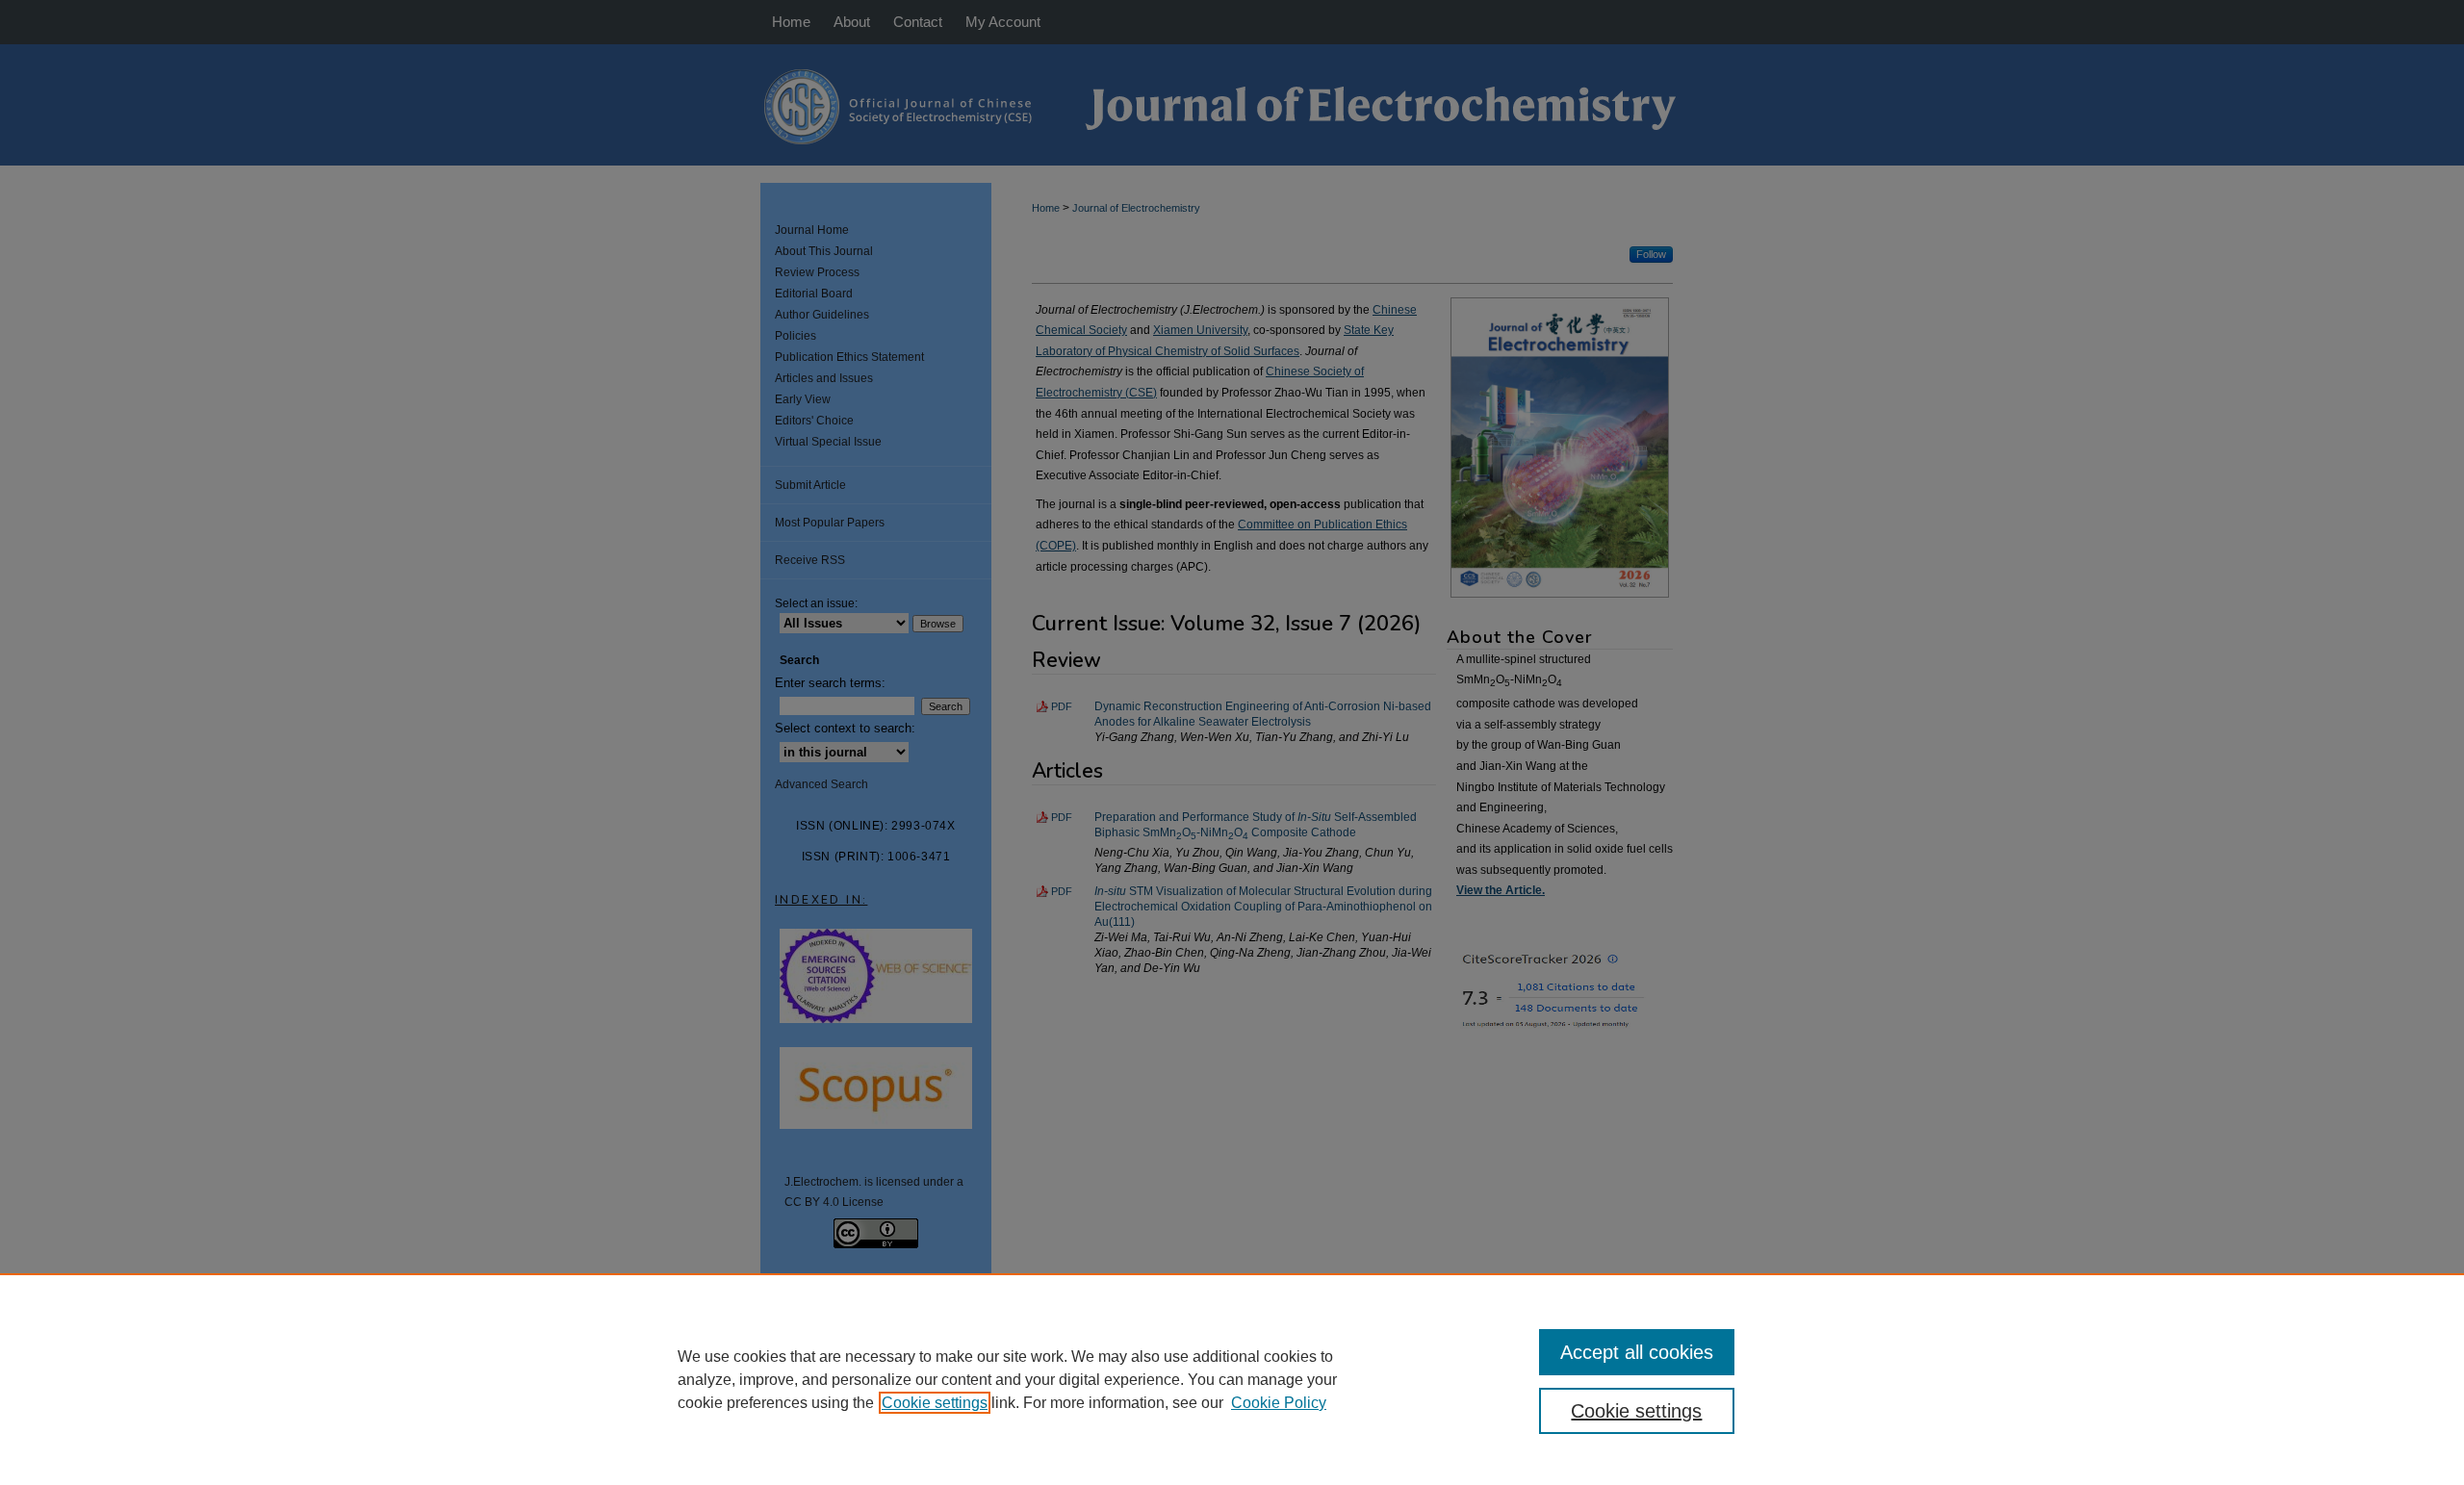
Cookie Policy (1279, 1403)
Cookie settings (935, 1403)
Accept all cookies (1637, 1352)
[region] (1232, 1379)
